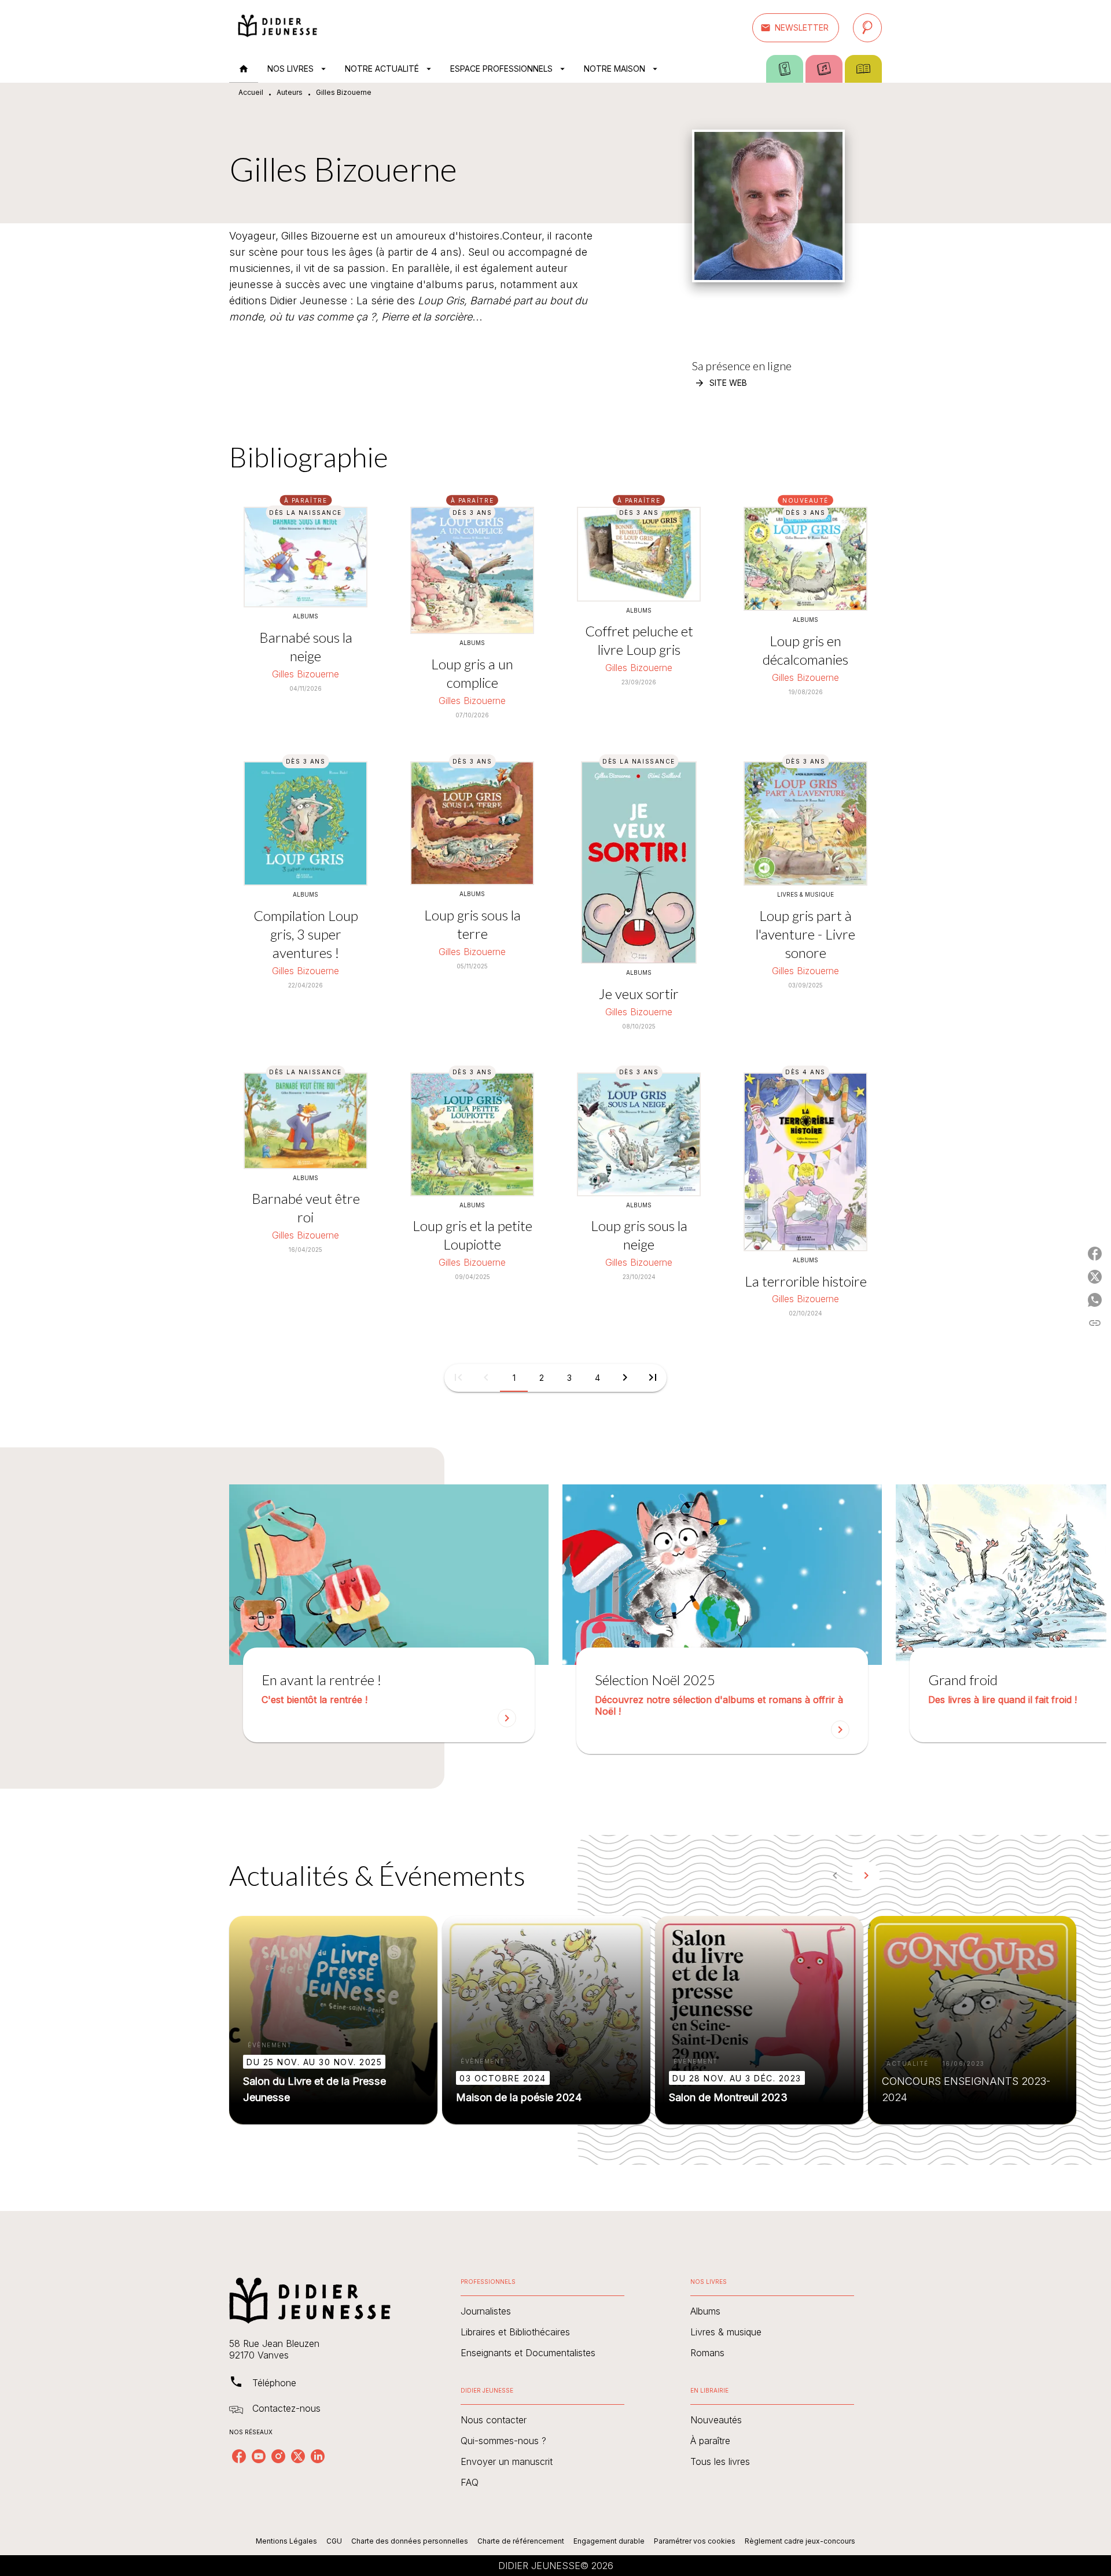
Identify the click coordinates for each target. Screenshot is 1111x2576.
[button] (796, 28)
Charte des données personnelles (410, 2541)
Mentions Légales (286, 2541)
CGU (334, 2541)
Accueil (251, 92)
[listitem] (239, 2456)
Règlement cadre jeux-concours (800, 2541)
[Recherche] (867, 28)
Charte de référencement (521, 2541)
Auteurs (290, 92)
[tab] (244, 69)
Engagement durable (609, 2541)
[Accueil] (278, 27)
